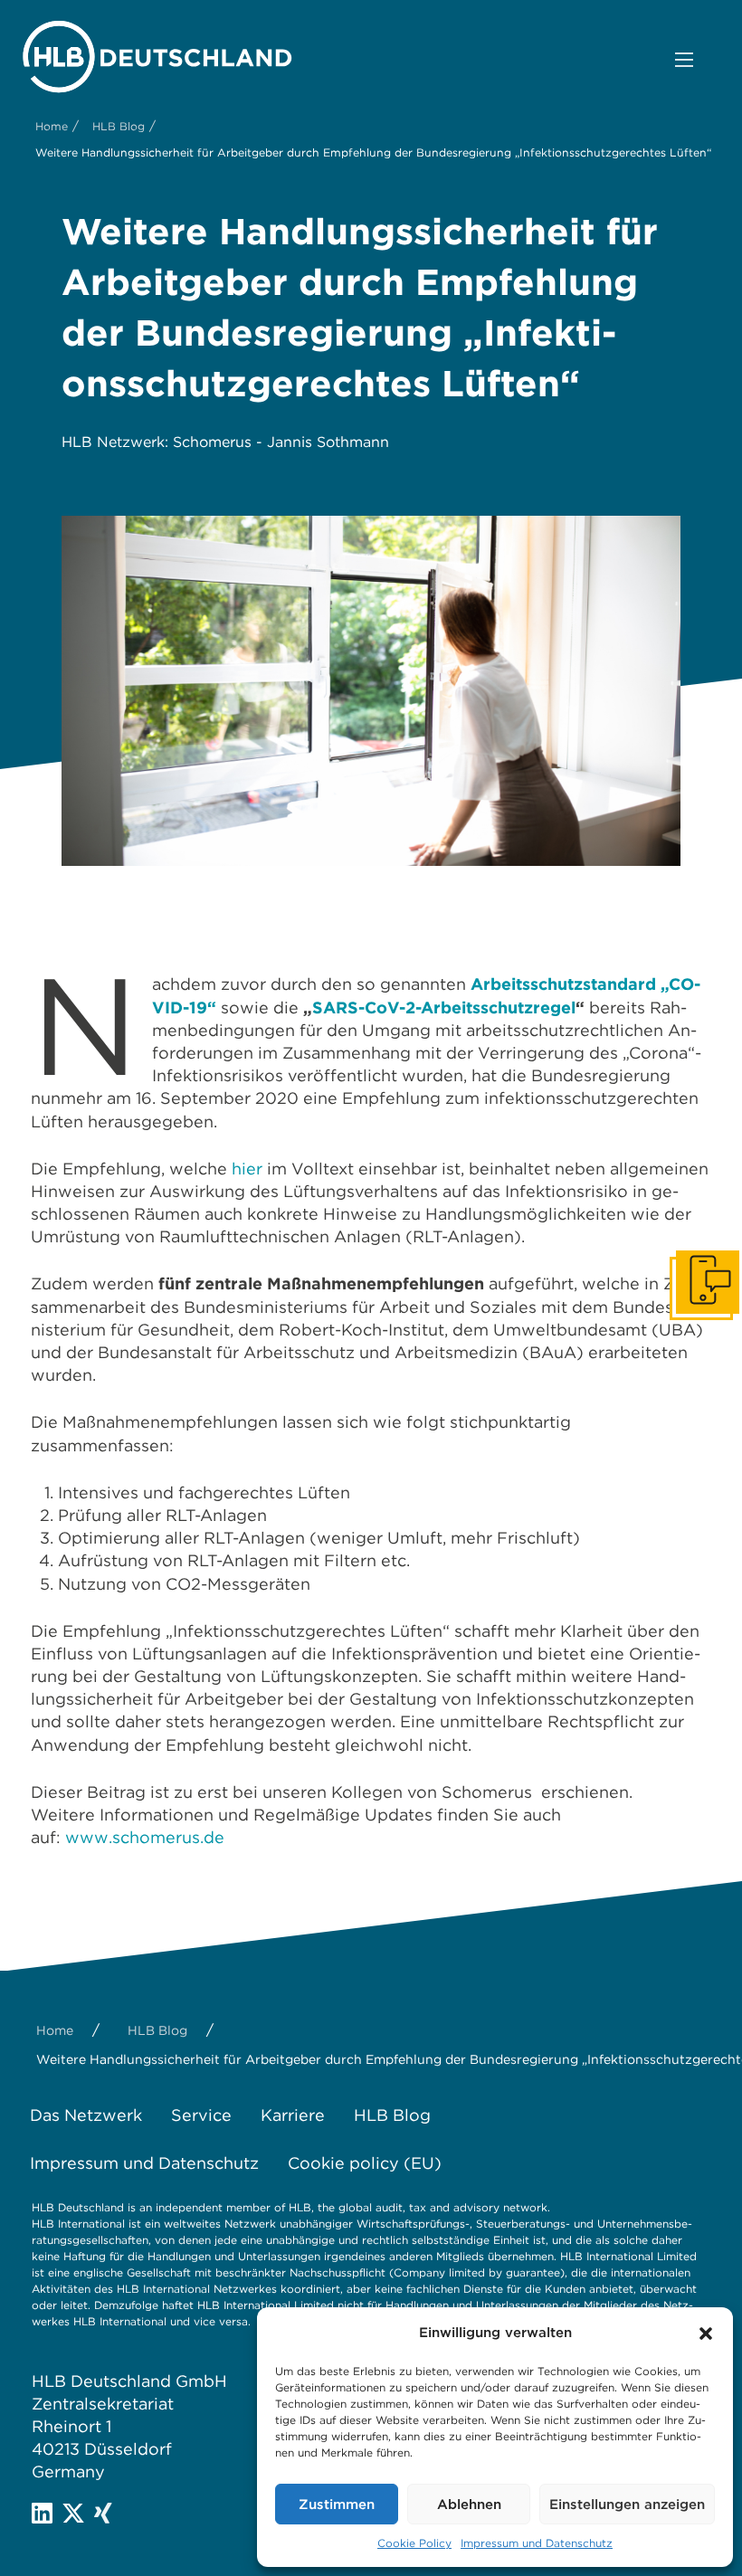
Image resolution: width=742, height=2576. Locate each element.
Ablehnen (469, 2505)
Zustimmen (337, 2505)
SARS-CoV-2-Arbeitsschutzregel (444, 1008)
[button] (706, 2334)
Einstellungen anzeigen (627, 2505)
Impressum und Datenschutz (537, 2543)
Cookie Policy (414, 2543)
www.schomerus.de (145, 1837)
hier (249, 1169)
